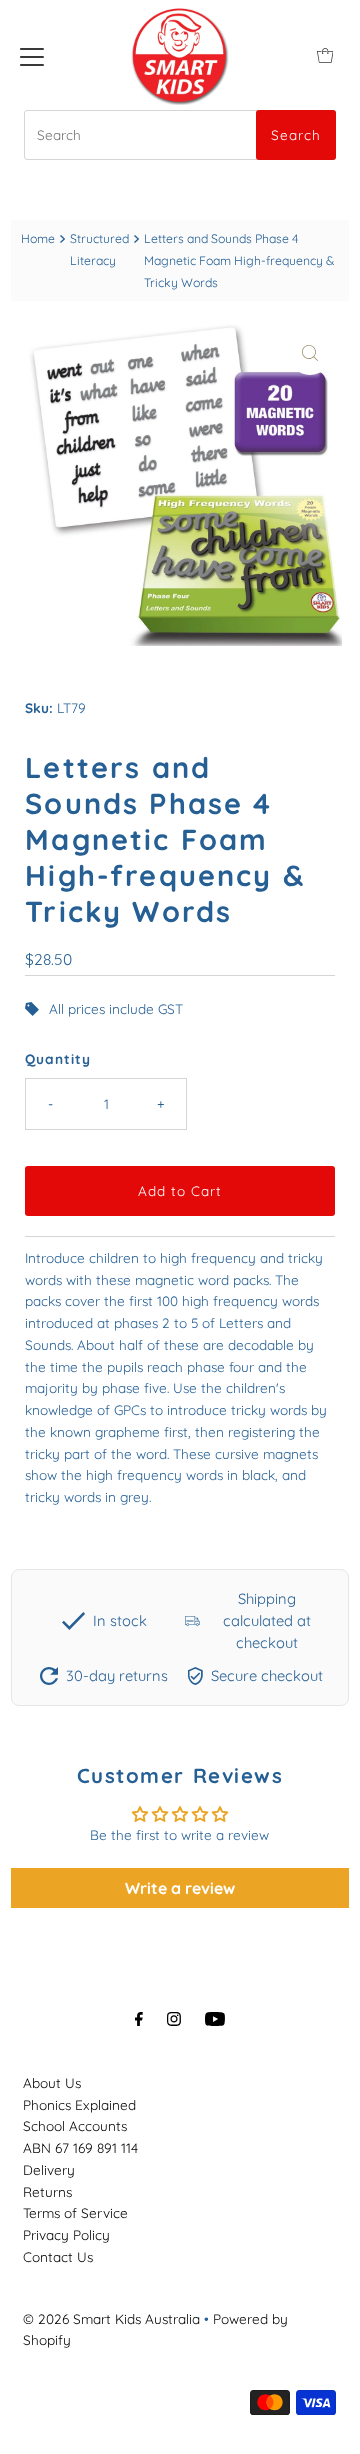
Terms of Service (75, 2212)
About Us (52, 2082)
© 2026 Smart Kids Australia (111, 2318)
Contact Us (58, 2256)
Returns (47, 2191)
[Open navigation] (32, 55)
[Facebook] (139, 2019)
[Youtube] (215, 2019)
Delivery (49, 2169)
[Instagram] (174, 2019)
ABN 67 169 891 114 (80, 2147)
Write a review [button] (180, 1888)
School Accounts (75, 2125)
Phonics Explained (79, 2104)
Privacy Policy (66, 2234)
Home (38, 238)
